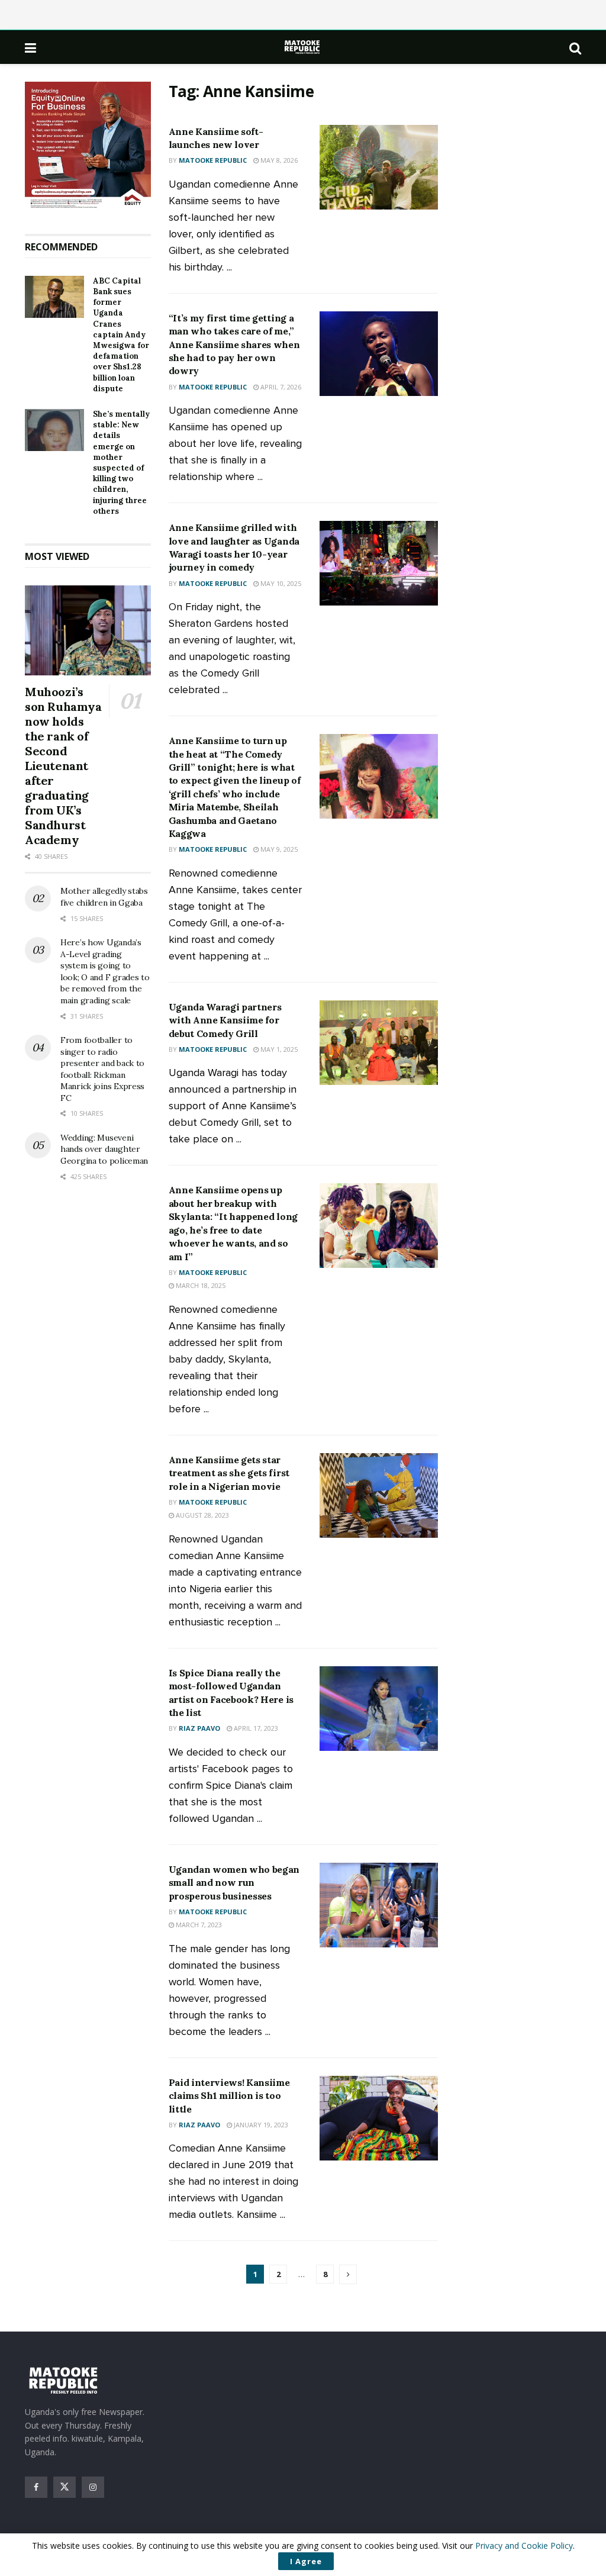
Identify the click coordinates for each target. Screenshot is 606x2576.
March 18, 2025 (200, 1285)
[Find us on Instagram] (93, 2487)
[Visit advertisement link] (88, 146)
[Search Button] (575, 47)
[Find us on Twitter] (65, 2487)
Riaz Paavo (199, 1728)
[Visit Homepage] (303, 47)
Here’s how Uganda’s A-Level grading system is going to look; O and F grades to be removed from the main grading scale (105, 971)
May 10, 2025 (280, 583)
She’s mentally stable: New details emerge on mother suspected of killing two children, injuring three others (121, 463)
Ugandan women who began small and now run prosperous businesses (234, 1883)
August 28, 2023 (202, 1515)
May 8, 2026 (278, 160)
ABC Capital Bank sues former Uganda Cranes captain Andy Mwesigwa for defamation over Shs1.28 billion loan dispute (121, 335)
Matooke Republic (213, 160)
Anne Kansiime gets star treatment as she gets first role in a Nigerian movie (229, 1473)
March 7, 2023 (198, 1925)
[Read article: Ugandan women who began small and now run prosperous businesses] (379, 1905)
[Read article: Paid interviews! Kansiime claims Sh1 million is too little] (379, 2118)
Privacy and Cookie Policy (524, 2546)
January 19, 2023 (260, 2125)
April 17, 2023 (255, 1728)
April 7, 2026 (280, 387)
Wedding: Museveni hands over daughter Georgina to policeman (104, 1149)
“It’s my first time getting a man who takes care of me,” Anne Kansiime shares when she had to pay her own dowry (234, 344)
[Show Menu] (30, 47)
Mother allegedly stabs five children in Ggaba (104, 897)
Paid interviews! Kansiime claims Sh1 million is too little (229, 2096)
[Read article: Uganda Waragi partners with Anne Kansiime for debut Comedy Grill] (379, 1043)
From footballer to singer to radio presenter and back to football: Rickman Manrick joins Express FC (102, 1069)
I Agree (306, 2561)
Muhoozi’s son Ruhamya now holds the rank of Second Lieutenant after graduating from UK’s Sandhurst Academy (63, 766)
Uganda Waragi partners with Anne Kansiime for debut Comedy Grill (225, 1020)
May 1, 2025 (278, 1049)
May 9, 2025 (278, 849)
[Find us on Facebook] (36, 2487)
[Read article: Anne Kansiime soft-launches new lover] (379, 167)
